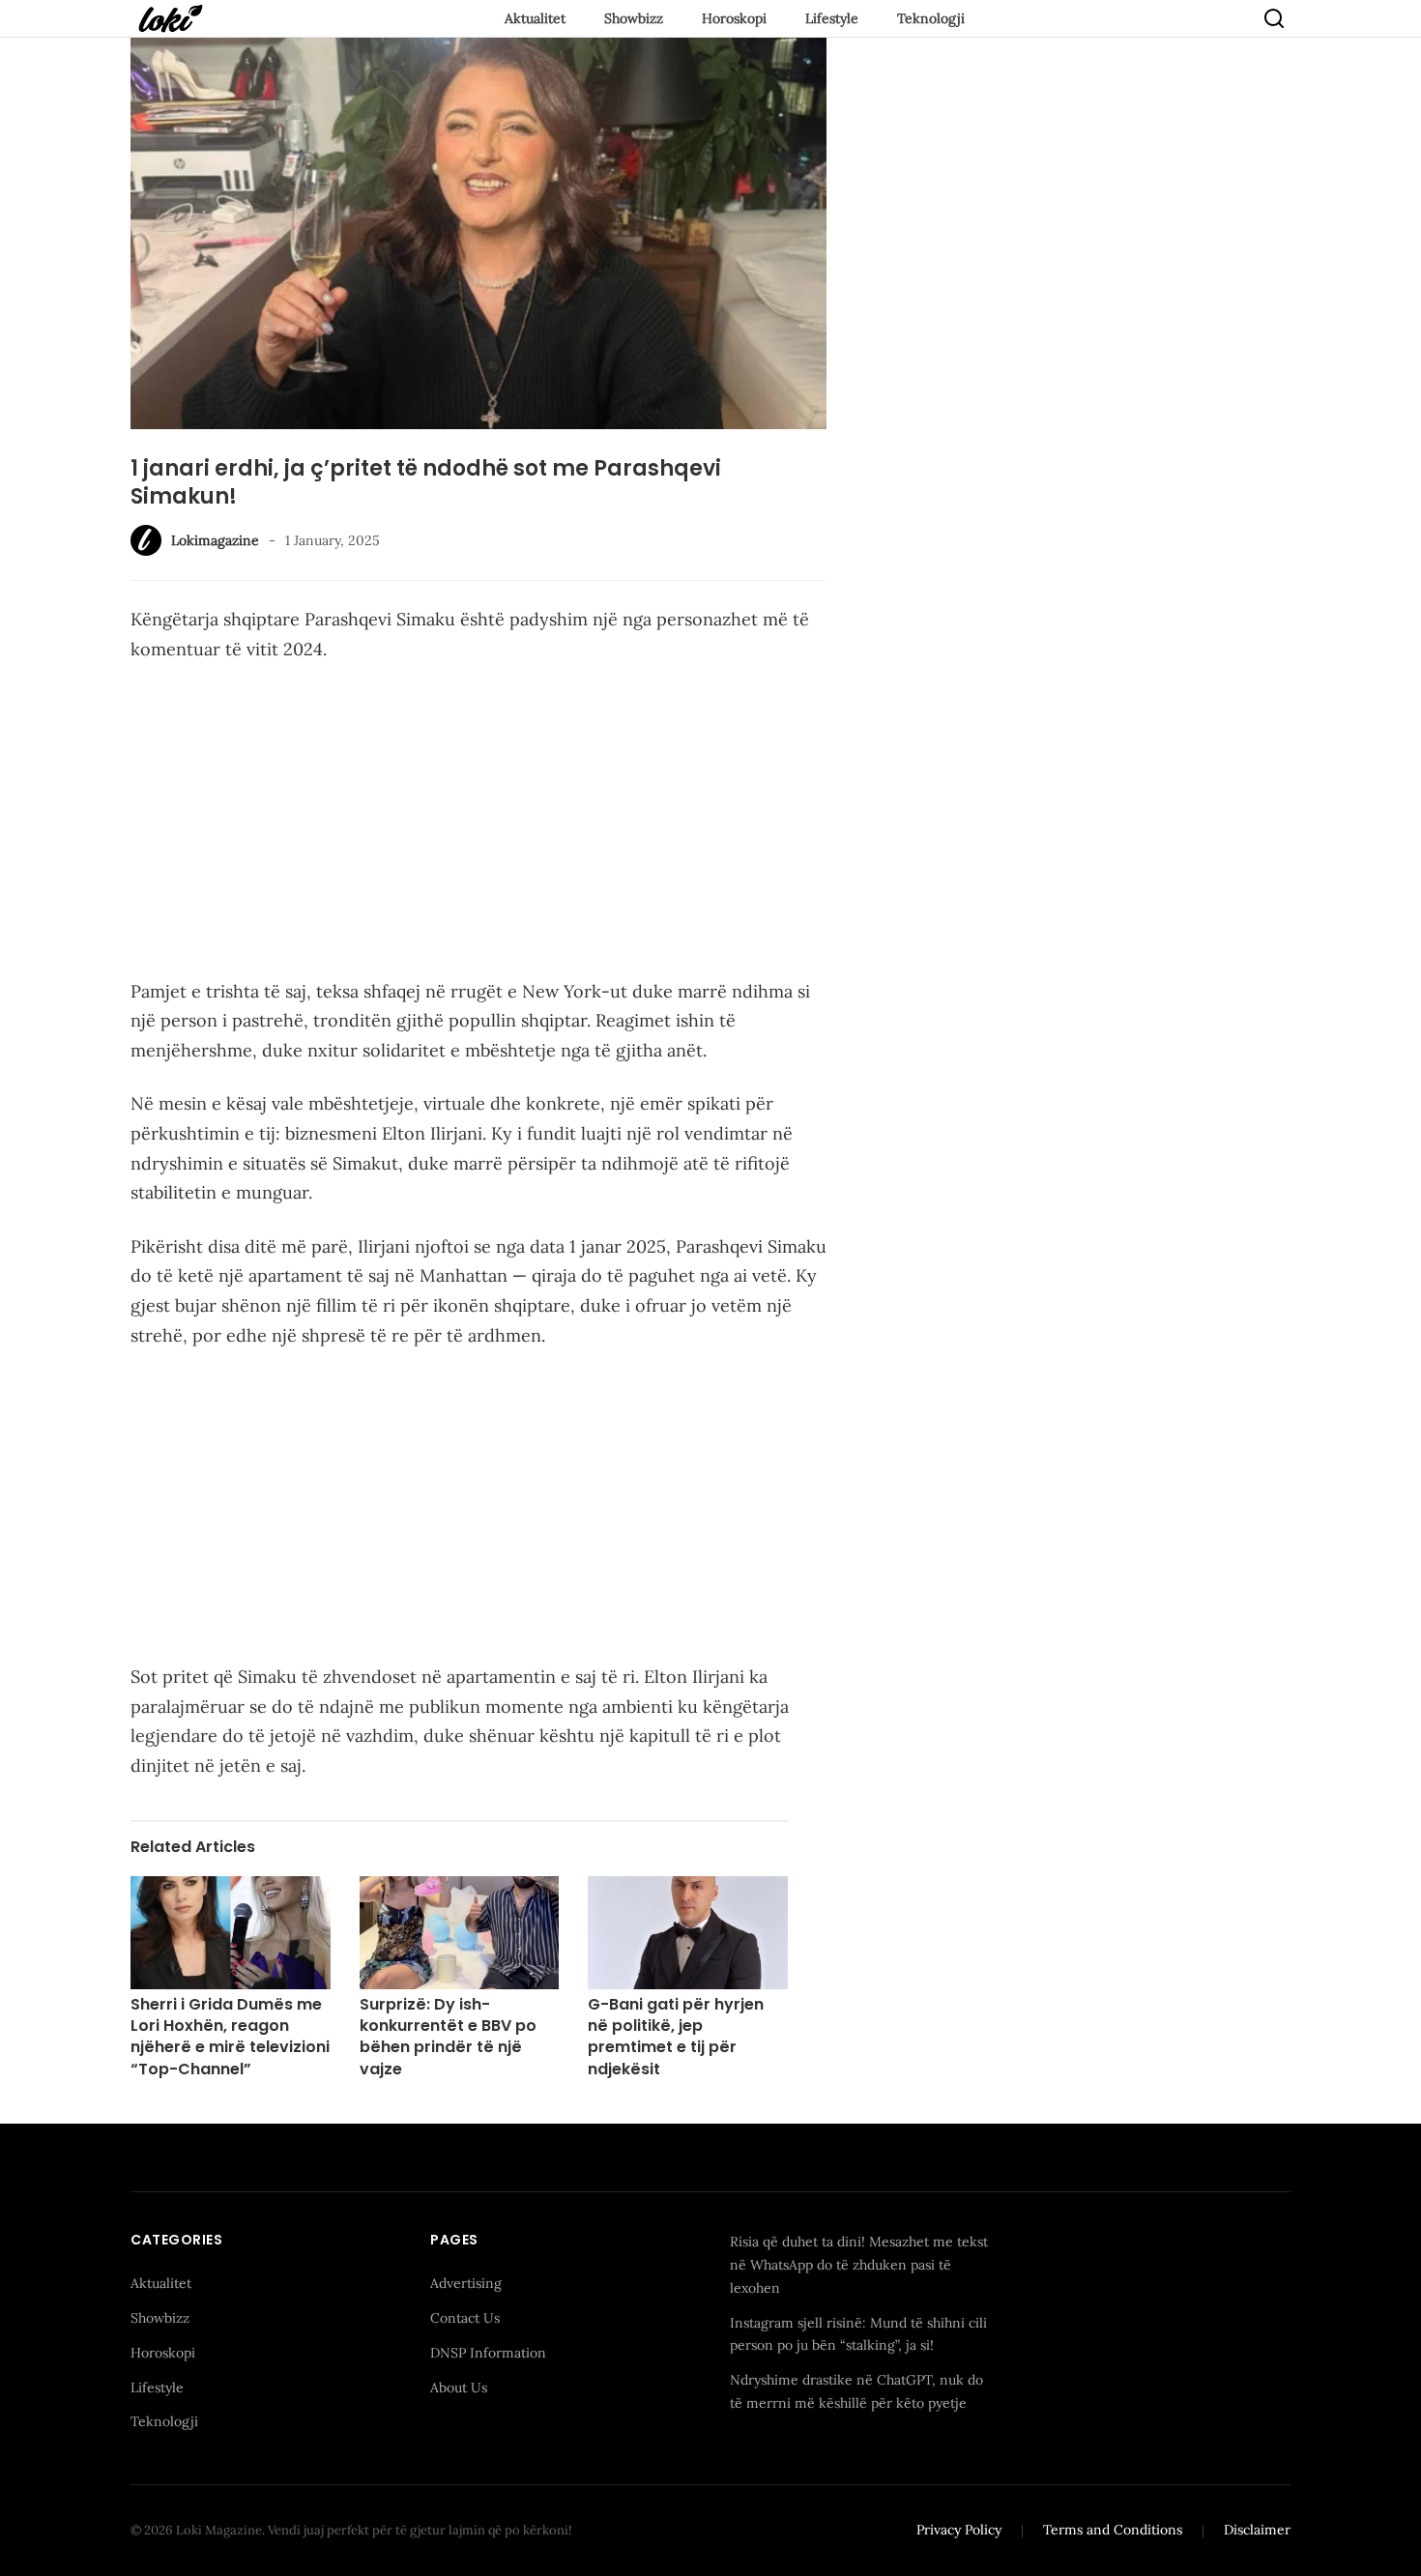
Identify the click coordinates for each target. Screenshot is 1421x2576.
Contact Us (465, 2318)
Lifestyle (832, 18)
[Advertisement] (478, 825)
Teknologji (931, 18)
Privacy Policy (959, 2530)
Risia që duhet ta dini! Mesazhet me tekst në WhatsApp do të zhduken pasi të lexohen (859, 2265)
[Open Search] (1274, 18)
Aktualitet (535, 18)
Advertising (466, 2283)
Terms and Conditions (1113, 2530)
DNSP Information (488, 2353)
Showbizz (634, 18)
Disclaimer (1257, 2530)
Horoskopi (734, 18)
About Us (459, 2388)
